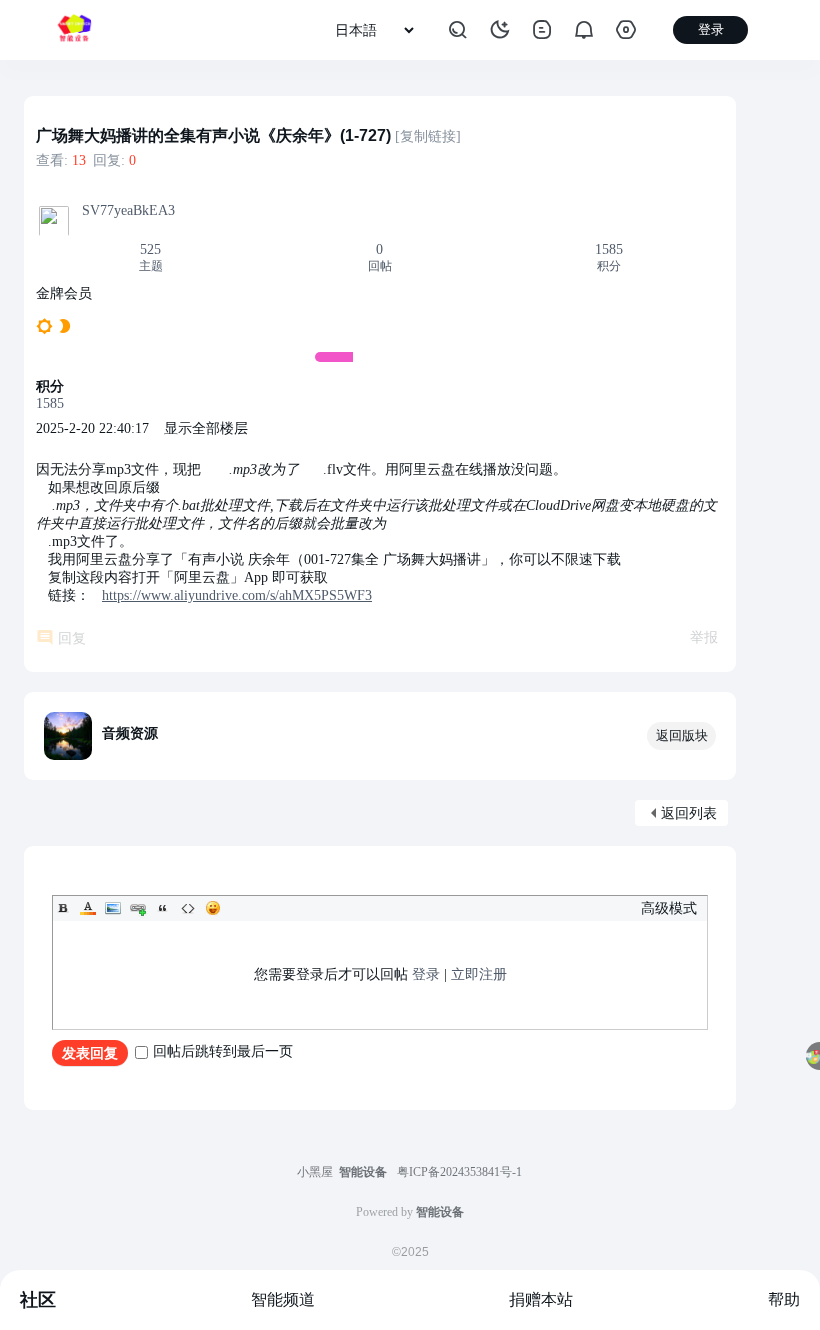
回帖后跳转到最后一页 (223, 1051)
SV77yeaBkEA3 (128, 210)
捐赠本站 (541, 1299)
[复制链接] (428, 136)
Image (113, 908)
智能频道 (283, 1299)
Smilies (213, 908)
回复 (72, 638)
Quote (163, 908)
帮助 (784, 1299)
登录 (426, 974)
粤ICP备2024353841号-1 (459, 1172)
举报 (704, 637)
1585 (609, 249)
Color (88, 908)
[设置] (626, 30)
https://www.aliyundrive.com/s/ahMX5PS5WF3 (237, 595)
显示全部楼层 (206, 428)
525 (150, 249)
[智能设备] (74, 30)
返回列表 (689, 813)
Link (138, 908)
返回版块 (682, 735)
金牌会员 (64, 293)
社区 (38, 1300)
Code (188, 908)
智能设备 (363, 1172)
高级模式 (669, 908)
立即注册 (479, 974)
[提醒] (584, 30)
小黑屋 (315, 1172)
